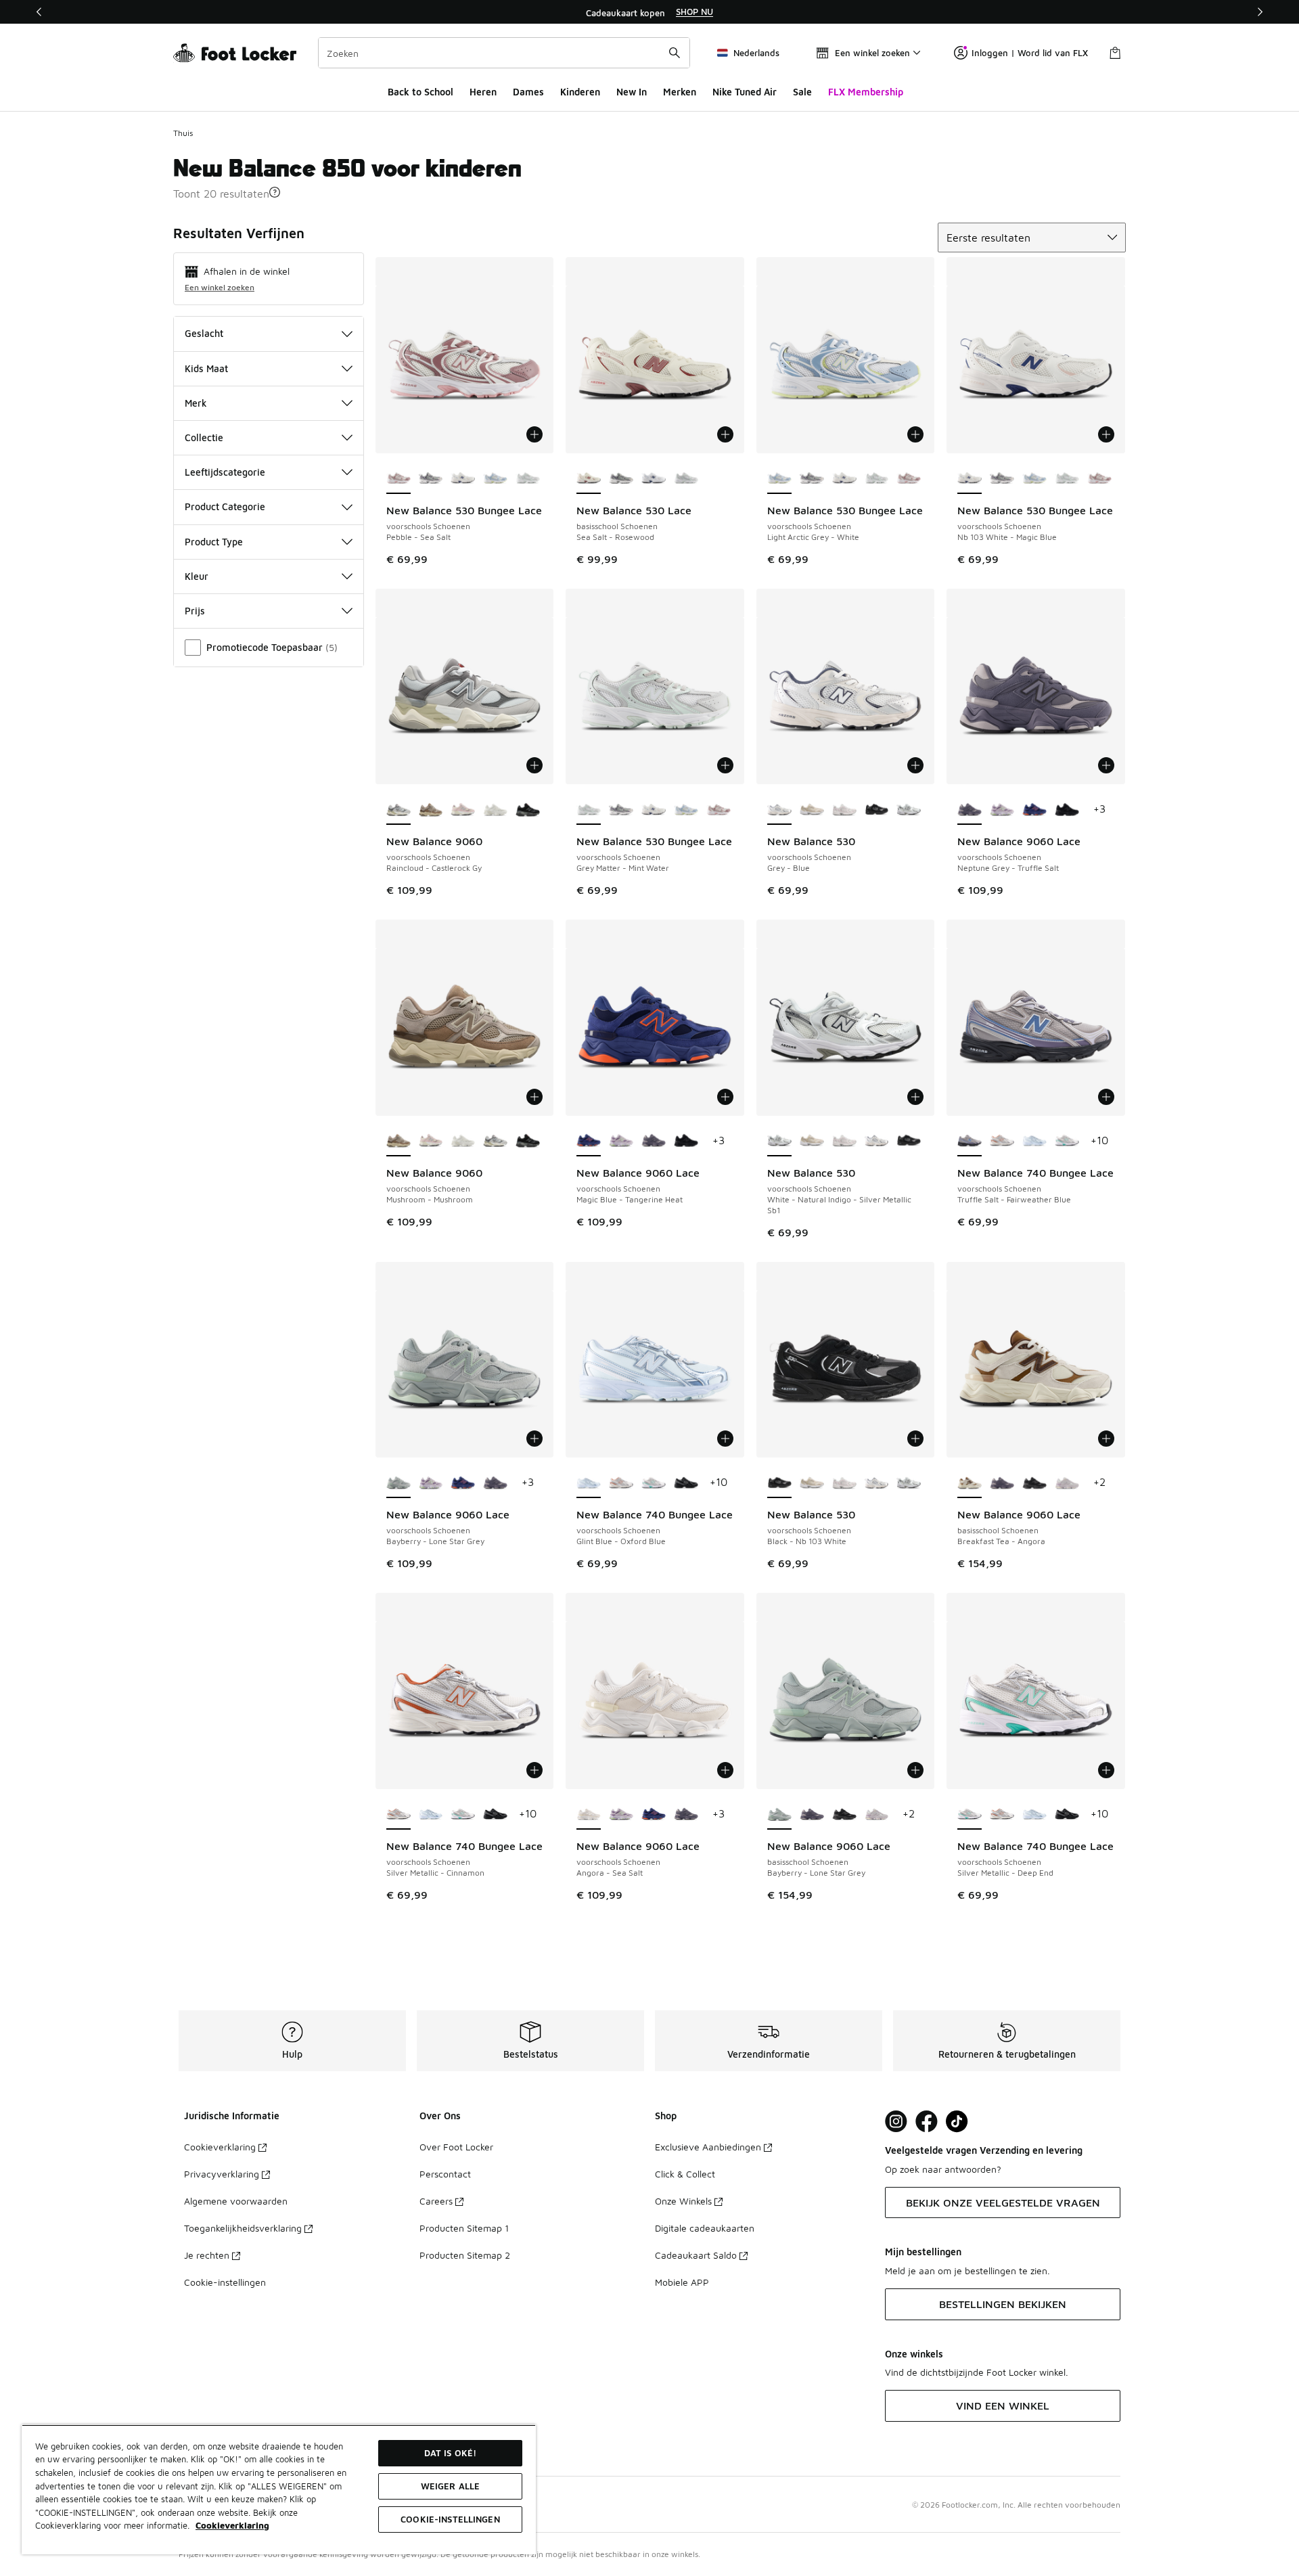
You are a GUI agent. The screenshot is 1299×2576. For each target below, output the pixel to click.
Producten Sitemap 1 (464, 2228)
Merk (196, 403)
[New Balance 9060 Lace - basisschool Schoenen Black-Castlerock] (1034, 1483)
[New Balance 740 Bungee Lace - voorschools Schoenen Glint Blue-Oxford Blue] (1034, 1142)
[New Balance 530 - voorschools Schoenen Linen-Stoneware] (812, 810)
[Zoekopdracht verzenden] (675, 53)
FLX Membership (866, 92)
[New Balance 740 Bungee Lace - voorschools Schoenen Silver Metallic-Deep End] (1067, 1142)
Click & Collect (685, 2174)
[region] (649, 12)
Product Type (214, 542)
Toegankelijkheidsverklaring (243, 2228)
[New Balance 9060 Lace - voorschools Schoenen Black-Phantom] (1067, 810)
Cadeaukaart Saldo (696, 2255)
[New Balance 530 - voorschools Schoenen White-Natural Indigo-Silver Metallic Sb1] (909, 810)
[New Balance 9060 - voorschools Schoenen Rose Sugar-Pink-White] (463, 810)
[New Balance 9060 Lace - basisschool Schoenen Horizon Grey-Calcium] (1067, 1483)
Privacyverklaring (222, 2174)
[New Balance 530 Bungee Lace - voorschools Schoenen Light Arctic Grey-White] (495, 479)
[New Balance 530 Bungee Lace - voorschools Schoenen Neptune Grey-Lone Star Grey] (431, 479)
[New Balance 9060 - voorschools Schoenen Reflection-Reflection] (495, 810)
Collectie (204, 437)
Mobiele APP (682, 2282)
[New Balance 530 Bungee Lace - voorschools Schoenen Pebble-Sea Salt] (909, 479)
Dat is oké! (450, 2453)
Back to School (420, 92)
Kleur (197, 576)
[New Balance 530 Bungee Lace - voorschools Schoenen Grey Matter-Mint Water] (528, 479)
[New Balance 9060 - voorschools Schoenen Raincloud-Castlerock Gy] (495, 1142)
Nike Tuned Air (745, 92)
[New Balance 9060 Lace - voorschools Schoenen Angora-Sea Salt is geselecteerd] (589, 1815)
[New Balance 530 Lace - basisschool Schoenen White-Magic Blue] (654, 479)
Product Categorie (225, 506)
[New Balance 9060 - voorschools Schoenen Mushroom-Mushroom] (431, 810)
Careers (436, 2201)
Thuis (183, 133)
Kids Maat (206, 368)
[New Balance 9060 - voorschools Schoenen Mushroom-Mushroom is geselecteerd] (398, 1142)
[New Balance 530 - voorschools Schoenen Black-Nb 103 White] (877, 810)
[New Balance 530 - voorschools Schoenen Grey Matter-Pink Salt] (844, 810)
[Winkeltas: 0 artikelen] (1115, 53)
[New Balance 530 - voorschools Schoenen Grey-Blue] (877, 1142)
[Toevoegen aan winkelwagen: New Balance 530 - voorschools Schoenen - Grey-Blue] (915, 765)
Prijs (195, 611)
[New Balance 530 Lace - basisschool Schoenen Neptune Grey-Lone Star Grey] (621, 479)
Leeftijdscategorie (225, 472)
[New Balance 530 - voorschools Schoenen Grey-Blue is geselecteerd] (779, 810)
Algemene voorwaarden (236, 2201)
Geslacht (204, 333)
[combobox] (504, 53)
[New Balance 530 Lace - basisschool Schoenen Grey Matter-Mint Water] (686, 479)
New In (632, 92)
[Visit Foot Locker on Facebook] (927, 2122)
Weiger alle (450, 2486)
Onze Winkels (683, 2201)
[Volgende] (1260, 12)
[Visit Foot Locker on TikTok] (957, 2122)
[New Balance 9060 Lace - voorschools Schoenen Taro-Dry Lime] (1002, 810)
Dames (528, 92)
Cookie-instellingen (225, 2282)
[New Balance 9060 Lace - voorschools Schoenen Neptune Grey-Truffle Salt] (654, 1142)
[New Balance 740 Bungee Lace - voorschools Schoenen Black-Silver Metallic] (686, 1483)
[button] (275, 192)
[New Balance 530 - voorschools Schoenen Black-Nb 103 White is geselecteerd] (779, 1483)
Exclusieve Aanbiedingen (708, 2147)
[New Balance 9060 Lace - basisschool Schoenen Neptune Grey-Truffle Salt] (1002, 1483)
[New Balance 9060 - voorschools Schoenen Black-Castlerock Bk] (528, 810)
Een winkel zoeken (220, 287)
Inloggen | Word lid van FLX (1030, 53)
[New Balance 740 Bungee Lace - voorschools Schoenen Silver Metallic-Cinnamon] (1002, 1142)
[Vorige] (39, 12)
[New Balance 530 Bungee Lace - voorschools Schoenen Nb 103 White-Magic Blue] (463, 479)
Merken (680, 92)
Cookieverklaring (220, 2147)
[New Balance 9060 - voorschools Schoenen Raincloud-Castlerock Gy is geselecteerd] (398, 810)
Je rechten (207, 2255)
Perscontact (445, 2174)
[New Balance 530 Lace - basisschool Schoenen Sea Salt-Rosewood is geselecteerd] (589, 479)
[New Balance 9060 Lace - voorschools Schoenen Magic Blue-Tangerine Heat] (1034, 810)
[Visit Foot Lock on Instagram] (896, 2122)
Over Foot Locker (456, 2147)
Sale (802, 92)
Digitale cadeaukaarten (705, 2228)
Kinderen (580, 92)
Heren (483, 92)
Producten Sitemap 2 (465, 2255)
